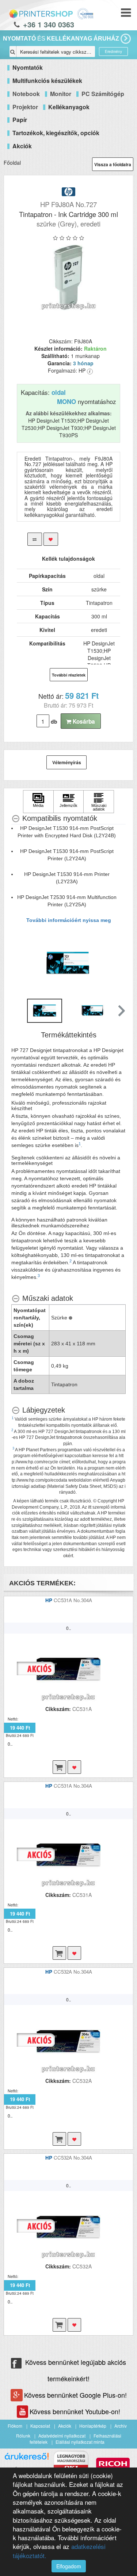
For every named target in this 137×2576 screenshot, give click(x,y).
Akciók (65, 2426)
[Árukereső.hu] (27, 2459)
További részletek (69, 675)
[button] (121, 1011)
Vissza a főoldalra (113, 164)
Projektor (25, 107)
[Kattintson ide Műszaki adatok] (99, 802)
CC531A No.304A (73, 1600)
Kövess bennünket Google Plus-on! (75, 2395)
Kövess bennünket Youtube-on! (75, 2411)
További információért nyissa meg (69, 920)
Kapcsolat (40, 2426)
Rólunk (23, 2436)
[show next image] (118, 963)
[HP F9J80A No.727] (68, 278)
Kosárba (83, 721)
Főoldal (12, 163)
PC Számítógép (103, 94)
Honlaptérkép (93, 2426)
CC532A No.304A (73, 1972)
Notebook (26, 94)
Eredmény (113, 52)
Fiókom (15, 2426)
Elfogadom (69, 2566)
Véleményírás (67, 762)
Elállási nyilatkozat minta (80, 2442)
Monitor (61, 94)
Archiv (121, 2426)
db (54, 721)
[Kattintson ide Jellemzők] (69, 802)
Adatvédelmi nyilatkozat (62, 2436)
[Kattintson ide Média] (38, 802)
